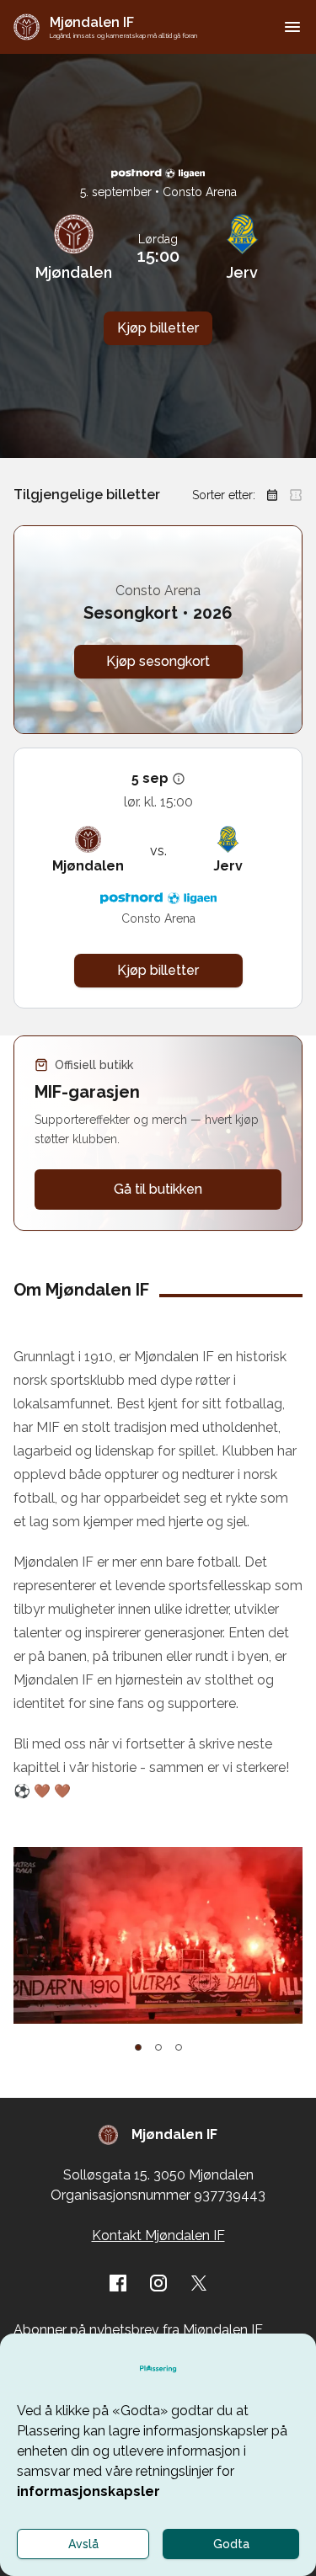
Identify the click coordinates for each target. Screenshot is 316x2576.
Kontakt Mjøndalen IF (158, 2235)
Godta (231, 2544)
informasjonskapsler (88, 2491)
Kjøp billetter (158, 328)
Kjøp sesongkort (158, 661)
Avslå (83, 2544)
